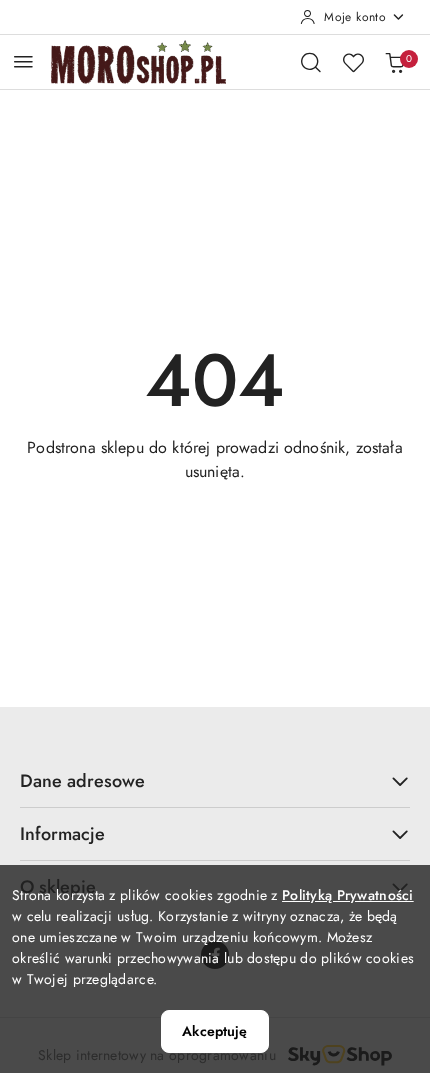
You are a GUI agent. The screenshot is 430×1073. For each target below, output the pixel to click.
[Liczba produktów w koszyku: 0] (395, 62)
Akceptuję (214, 1031)
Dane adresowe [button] (82, 781)
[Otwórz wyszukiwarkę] (311, 62)
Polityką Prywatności (348, 895)
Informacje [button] (62, 834)
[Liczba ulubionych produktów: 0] (353, 62)
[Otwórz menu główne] (23, 61)
